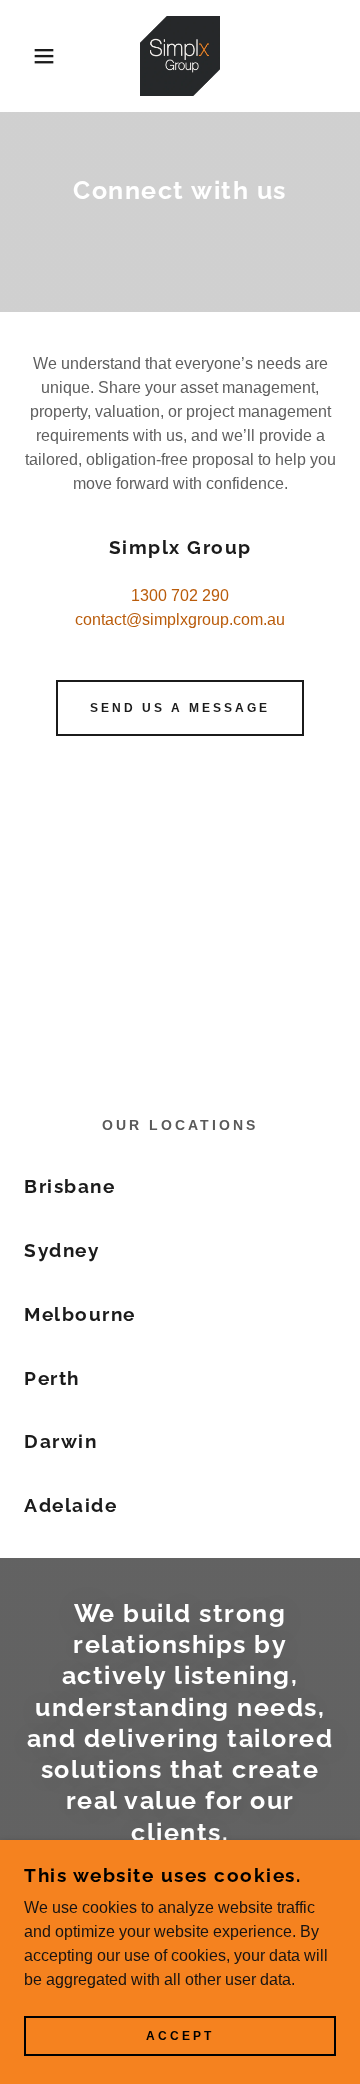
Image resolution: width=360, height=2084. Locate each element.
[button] (29, 56)
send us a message (180, 708)
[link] (180, 56)
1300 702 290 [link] (180, 595)
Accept (180, 2036)
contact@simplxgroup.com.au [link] (180, 619)
